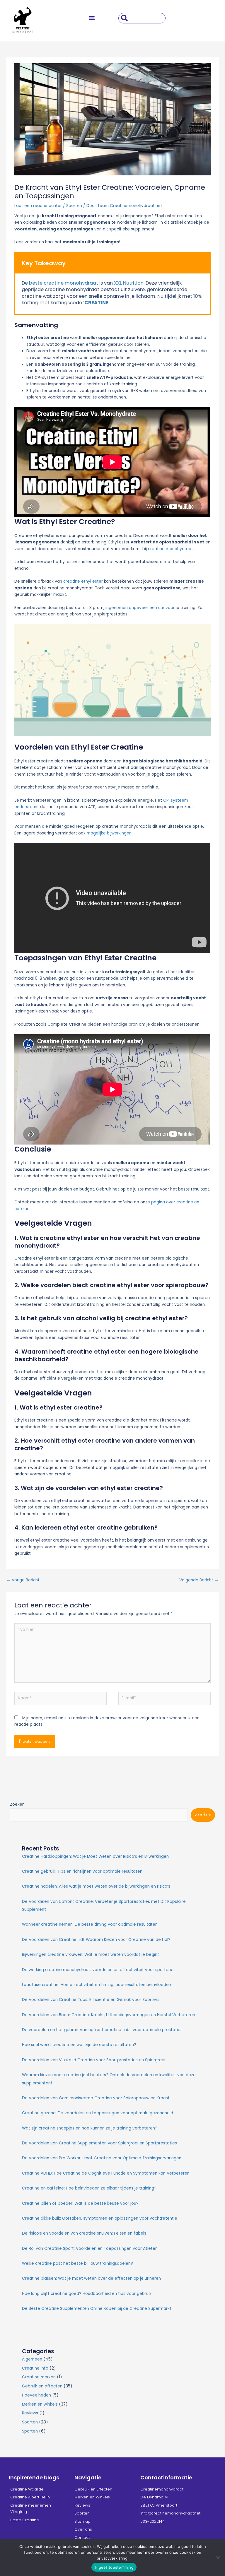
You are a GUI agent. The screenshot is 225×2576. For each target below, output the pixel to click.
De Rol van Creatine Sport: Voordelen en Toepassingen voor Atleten (90, 2249)
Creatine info (35, 2368)
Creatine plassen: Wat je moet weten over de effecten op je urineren (91, 2278)
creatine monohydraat (171, 549)
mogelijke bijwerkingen (109, 833)
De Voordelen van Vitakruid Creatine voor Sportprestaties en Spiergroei (94, 2060)
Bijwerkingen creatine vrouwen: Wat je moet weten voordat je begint (91, 1955)
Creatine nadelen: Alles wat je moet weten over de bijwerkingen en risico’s (96, 1886)
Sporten (30, 2431)
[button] (92, 18)
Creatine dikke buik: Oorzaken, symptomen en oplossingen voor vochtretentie (100, 2218)
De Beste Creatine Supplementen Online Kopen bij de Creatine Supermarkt (97, 2309)
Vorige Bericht (23, 1580)
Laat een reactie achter (38, 206)
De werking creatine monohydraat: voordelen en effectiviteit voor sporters (97, 1970)
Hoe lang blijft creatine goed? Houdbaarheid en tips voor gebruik (87, 2294)
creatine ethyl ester (83, 581)
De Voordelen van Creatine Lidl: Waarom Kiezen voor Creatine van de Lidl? (96, 1940)
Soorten (74, 206)
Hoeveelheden (36, 2395)
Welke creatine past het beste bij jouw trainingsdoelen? (77, 2263)
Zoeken (17, 1804)
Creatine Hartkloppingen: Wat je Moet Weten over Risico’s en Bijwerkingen (95, 1856)
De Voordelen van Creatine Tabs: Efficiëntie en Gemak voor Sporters (91, 2000)
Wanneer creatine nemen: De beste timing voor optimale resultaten (90, 1924)
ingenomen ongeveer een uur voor (140, 608)
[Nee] (218, 2558)
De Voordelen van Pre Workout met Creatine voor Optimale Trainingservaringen (102, 2158)
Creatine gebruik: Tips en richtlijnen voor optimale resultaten (82, 1871)
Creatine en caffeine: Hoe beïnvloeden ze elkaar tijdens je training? (89, 2188)
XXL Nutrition (129, 283)
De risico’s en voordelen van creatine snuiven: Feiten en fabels (84, 2233)
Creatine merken (39, 2377)
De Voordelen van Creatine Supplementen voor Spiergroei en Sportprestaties (99, 2143)
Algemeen (32, 2359)
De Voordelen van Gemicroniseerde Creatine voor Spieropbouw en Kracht (96, 2098)
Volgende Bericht (199, 1580)
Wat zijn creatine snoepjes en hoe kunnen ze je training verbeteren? (90, 2128)
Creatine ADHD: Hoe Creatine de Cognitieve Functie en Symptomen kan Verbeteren (106, 2173)
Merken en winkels (40, 2404)
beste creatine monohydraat (64, 283)
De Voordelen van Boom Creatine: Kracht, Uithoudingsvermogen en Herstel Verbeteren (109, 2015)
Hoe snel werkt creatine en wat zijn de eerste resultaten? (79, 2045)
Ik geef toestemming (114, 2567)
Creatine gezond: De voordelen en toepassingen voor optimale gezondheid (98, 2113)
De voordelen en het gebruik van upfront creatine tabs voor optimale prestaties (102, 2030)
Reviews (30, 2413)
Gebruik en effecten (42, 2386)
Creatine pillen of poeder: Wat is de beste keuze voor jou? (80, 2203)
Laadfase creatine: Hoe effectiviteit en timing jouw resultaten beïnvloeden (97, 1985)
